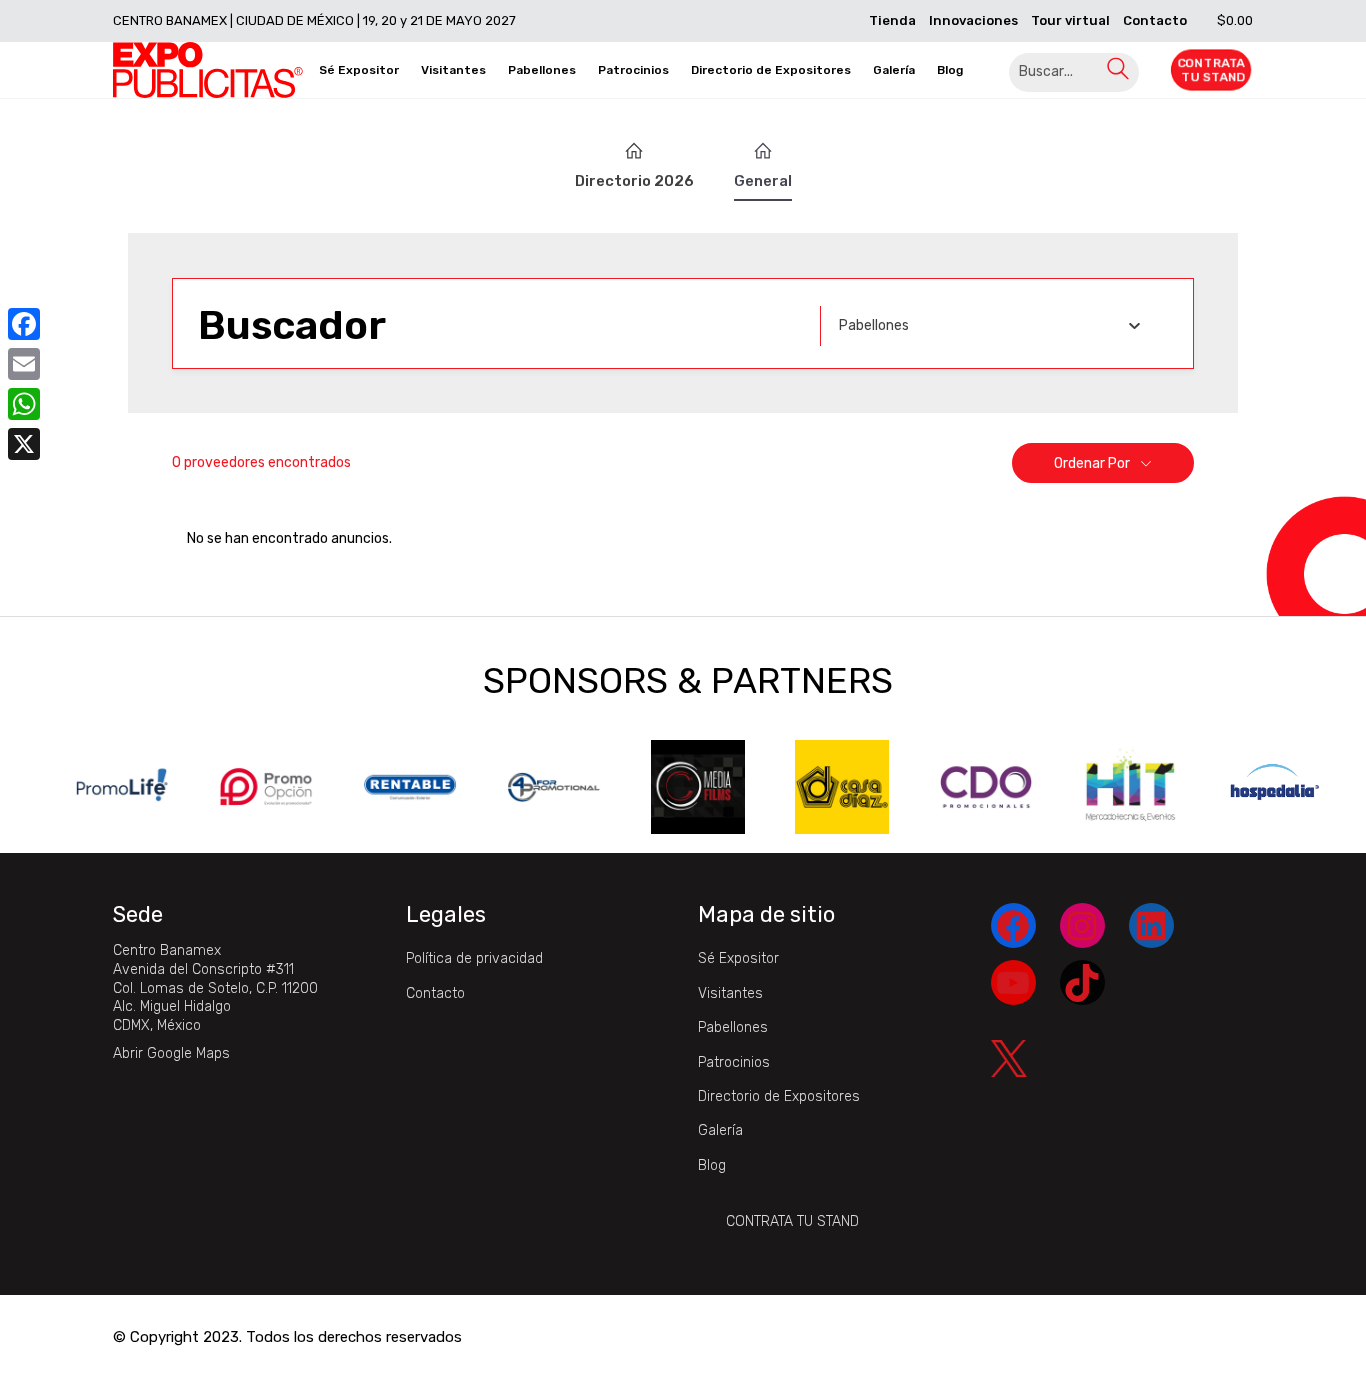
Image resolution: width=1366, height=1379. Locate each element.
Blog (712, 1165)
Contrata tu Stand (792, 1221)
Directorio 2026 (634, 181)
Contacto (435, 993)
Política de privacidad (474, 958)
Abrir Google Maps (171, 1053)
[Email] (24, 364)
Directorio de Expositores (779, 1096)
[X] (24, 444)
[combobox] (989, 326)
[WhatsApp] (24, 404)
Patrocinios (734, 1062)
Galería (720, 1130)
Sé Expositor (738, 958)
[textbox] (874, 326)
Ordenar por (1092, 463)
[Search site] (1118, 72)
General (763, 181)
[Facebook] (24, 324)
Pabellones (733, 1027)
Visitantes (730, 993)
